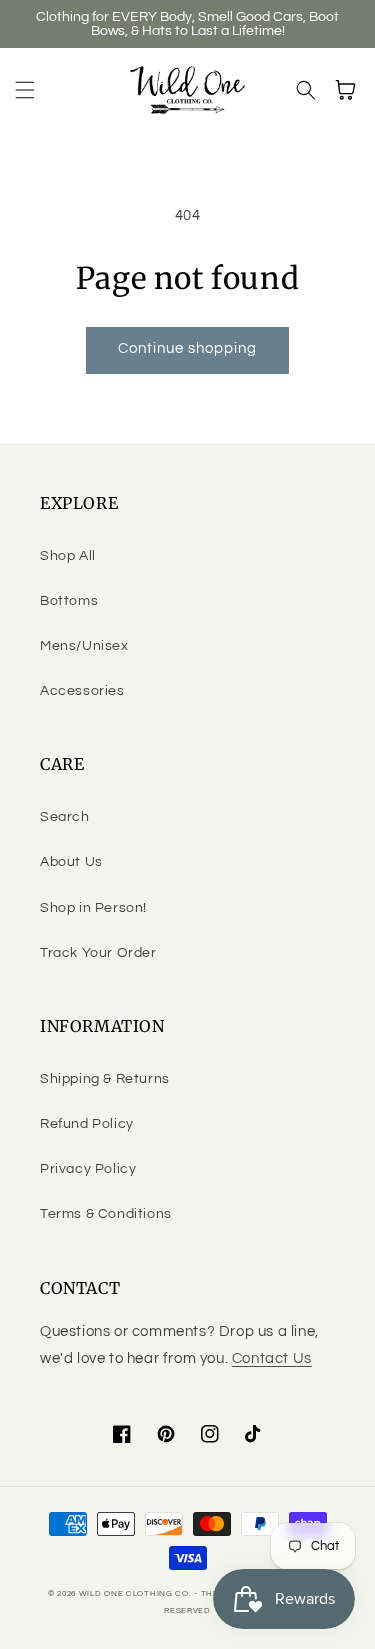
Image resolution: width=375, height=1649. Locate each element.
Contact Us (272, 1358)
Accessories (82, 691)
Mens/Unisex (84, 646)
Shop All (68, 556)
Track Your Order (98, 953)
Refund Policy (87, 1124)
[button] (25, 90)
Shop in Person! (93, 908)
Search (65, 817)
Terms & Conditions (106, 1214)
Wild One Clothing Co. (135, 1593)
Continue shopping (187, 348)
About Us (71, 862)
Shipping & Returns (105, 1079)
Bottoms (69, 601)
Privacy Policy (88, 1169)
